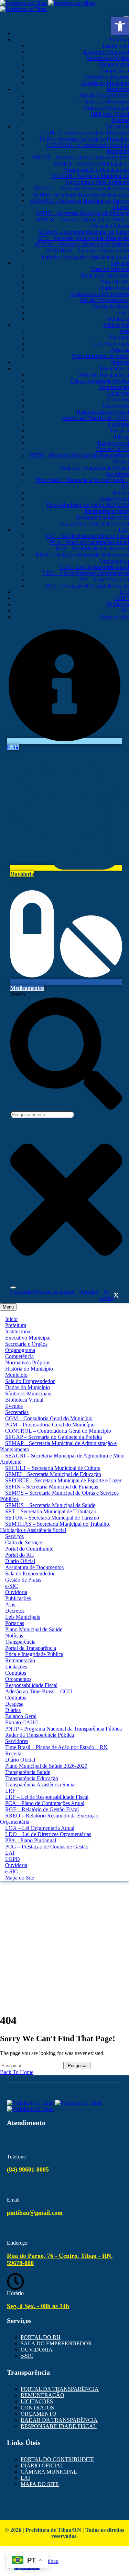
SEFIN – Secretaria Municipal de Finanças (83, 213)
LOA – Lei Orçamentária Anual (94, 567)
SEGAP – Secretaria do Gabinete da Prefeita (81, 157)
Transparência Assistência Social (94, 524)
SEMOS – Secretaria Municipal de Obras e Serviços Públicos (59, 1496)
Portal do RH (115, 282)
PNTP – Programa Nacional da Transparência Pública (63, 1729)
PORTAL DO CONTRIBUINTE (57, 2459)
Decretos (119, 337)
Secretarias (117, 126)
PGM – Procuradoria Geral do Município (84, 139)
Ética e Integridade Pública (100, 381)
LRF (124, 530)
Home (64, 1927)
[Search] (13, 1287)
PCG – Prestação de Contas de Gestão (87, 586)
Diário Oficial (114, 288)
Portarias (120, 350)
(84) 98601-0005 (28, 2169)
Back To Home (17, 2072)
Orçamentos (116, 406)
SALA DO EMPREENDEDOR (56, 2343)
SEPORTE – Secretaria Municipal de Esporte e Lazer (63, 1480)
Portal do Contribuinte (105, 275)
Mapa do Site (115, 617)
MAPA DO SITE (40, 2484)
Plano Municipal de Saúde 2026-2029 (88, 505)
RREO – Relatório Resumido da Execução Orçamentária (49, 1819)
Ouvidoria (118, 319)
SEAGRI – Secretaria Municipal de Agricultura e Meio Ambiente (90, 179)
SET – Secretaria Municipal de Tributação (83, 238)
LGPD (122, 598)
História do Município (105, 83)
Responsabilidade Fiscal (103, 412)
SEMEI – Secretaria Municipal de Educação (81, 195)
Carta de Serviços (110, 269)
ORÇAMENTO (39, 2414)
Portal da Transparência (104, 375)
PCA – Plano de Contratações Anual (89, 542)
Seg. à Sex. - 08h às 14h (38, 2306)
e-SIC (123, 313)
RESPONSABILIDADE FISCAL (59, 2426)
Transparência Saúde (106, 511)
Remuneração (114, 387)
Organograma (114, 64)
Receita (121, 493)
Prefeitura (119, 39)
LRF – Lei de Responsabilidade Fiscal (87, 536)
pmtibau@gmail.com (35, 2213)
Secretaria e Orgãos (108, 58)
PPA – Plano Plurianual (104, 579)
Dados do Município (107, 102)
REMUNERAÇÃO (42, 2395)
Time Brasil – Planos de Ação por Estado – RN (56, 1747)
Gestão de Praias (111, 306)
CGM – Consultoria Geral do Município (85, 133)
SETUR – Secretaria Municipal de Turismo (82, 244)
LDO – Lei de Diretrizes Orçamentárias (86, 573)
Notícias (120, 362)
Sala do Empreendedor (104, 95)
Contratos (119, 399)
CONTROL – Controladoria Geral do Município (58, 1431)
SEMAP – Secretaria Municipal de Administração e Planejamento (92, 167)
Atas (124, 331)
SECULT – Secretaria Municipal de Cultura (81, 188)
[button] (120, 26)
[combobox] (42, 1115)
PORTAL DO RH (41, 2337)
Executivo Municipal (106, 52)
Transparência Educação (103, 517)
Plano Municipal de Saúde (100, 356)
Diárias (121, 437)
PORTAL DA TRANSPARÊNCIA (60, 2389)
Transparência (114, 368)
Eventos (120, 120)
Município (118, 89)
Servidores (117, 474)
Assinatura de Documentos (100, 294)
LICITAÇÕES (37, 2401)
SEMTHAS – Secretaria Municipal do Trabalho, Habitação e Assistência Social (85, 254)
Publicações (116, 325)
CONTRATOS (37, 2408)
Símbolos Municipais (106, 108)
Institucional (116, 46)
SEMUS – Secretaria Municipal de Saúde (84, 232)
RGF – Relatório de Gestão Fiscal (92, 548)
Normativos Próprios (106, 77)
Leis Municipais (112, 344)
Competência (115, 71)
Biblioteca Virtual (110, 114)
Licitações (118, 393)
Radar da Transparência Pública (95, 468)
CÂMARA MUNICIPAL (49, 2472)
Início (11, 1319)
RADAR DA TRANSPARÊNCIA (59, 2420)
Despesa (120, 430)
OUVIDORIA (37, 2350)
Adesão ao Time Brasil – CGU (95, 418)
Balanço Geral (113, 443)
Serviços (120, 263)
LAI (124, 592)
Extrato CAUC (112, 449)
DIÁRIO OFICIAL (42, 2465)
